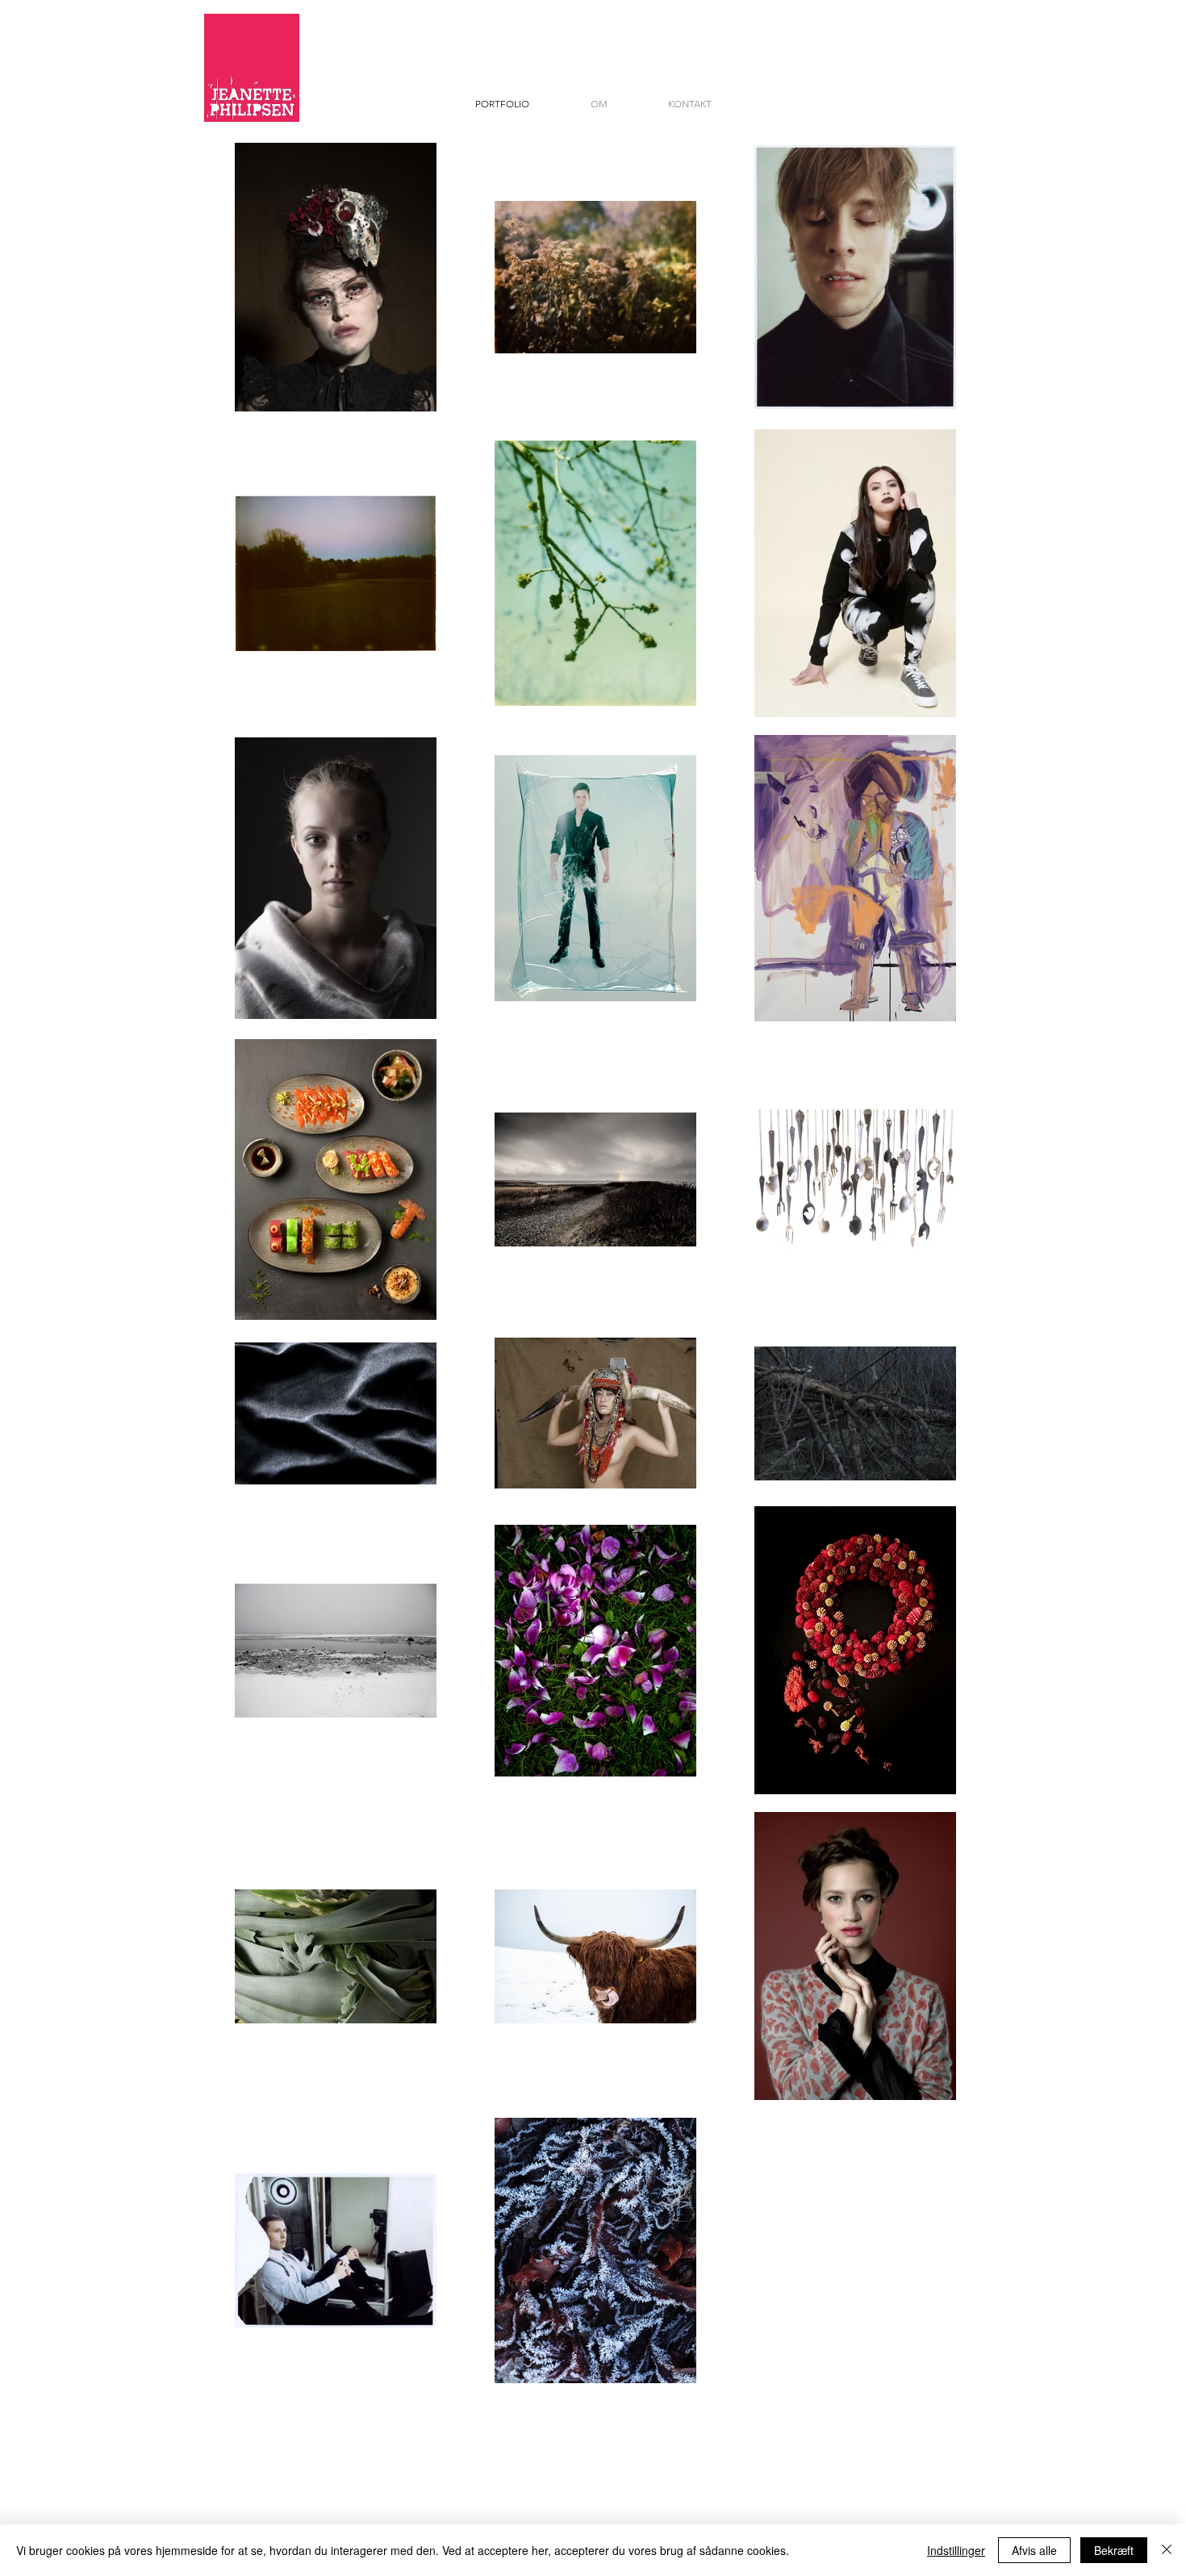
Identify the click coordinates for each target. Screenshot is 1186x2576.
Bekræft (1114, 2550)
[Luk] (1167, 2550)
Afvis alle (1034, 2550)
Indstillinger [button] (956, 2550)
